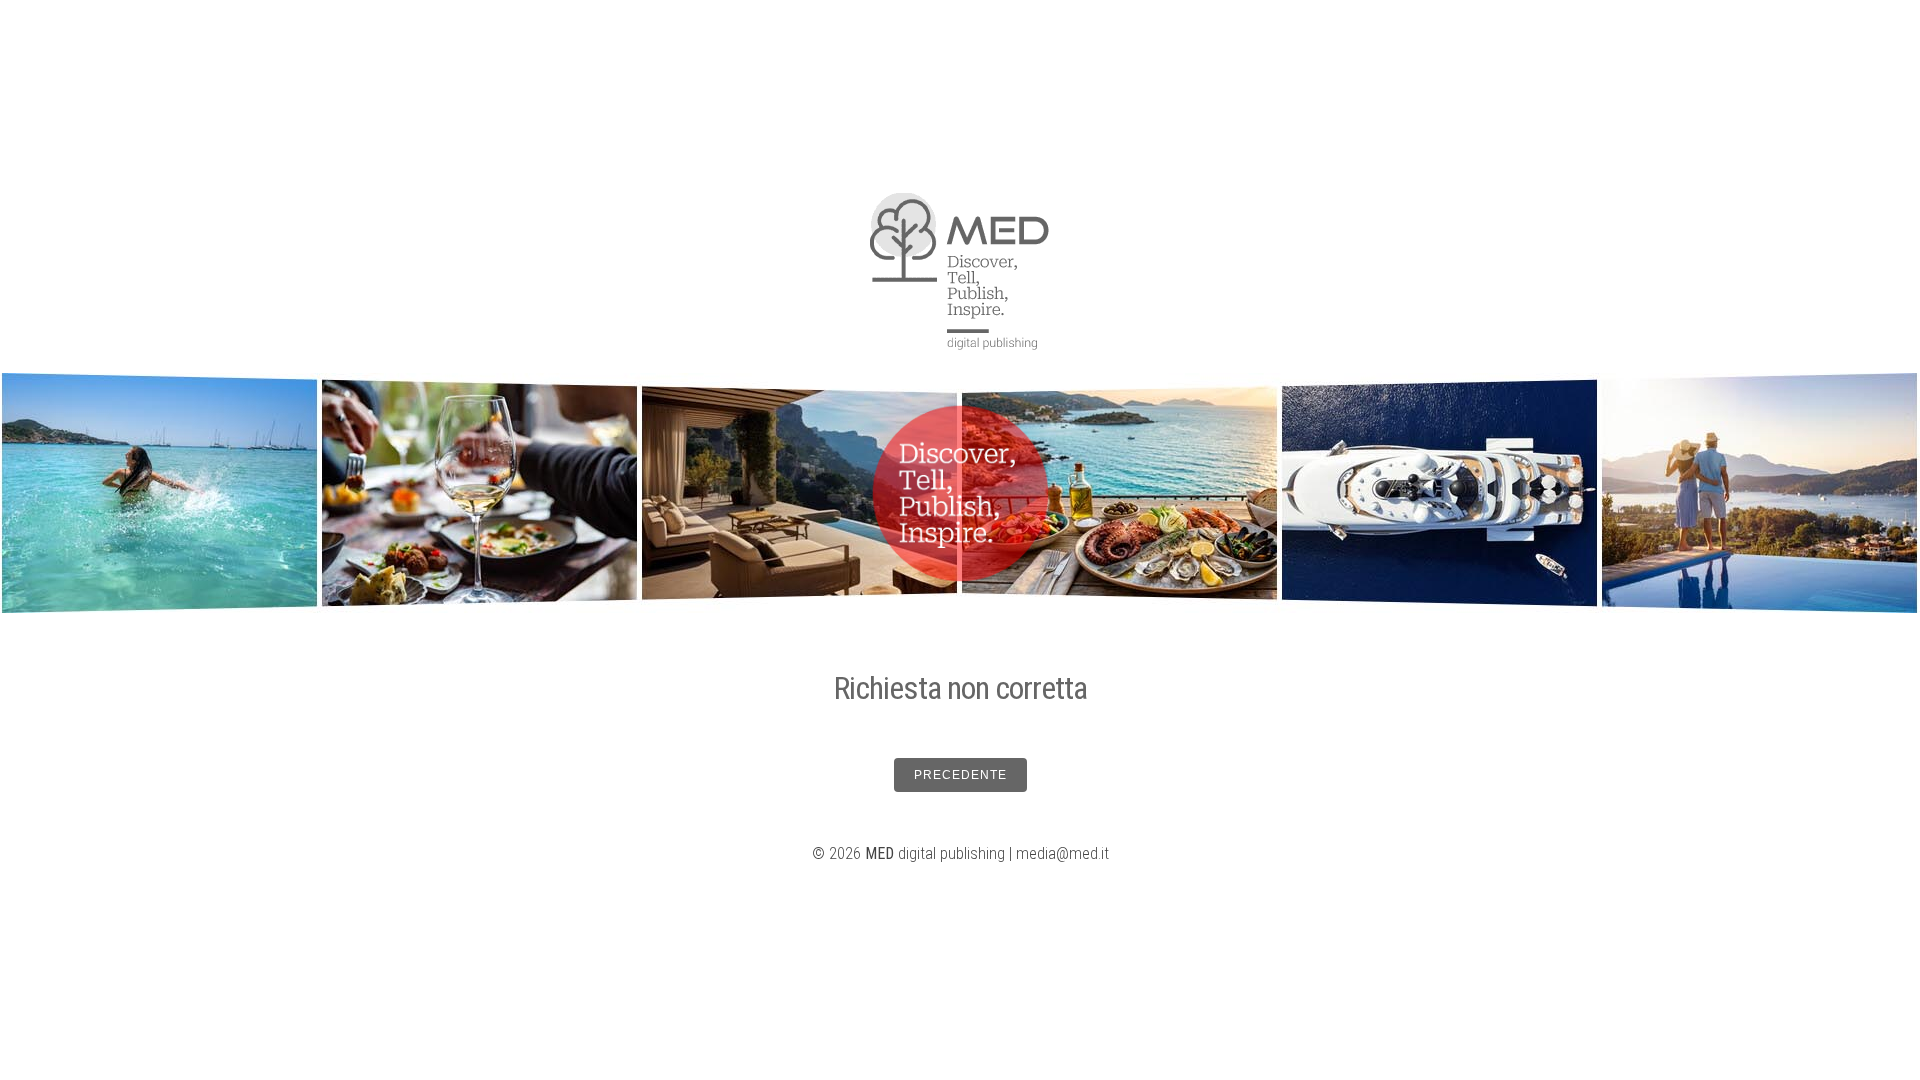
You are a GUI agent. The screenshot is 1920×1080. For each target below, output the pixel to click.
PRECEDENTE (960, 775)
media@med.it (1062, 853)
